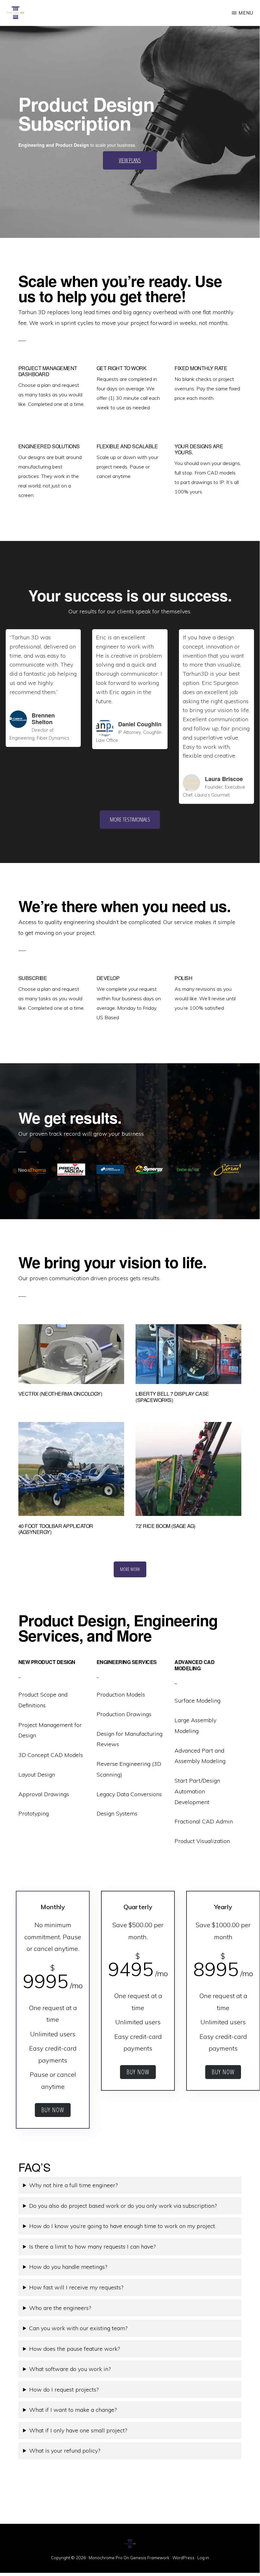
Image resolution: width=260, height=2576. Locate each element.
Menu (246, 13)
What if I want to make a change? (73, 2410)
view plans (130, 160)
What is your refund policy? (65, 2451)
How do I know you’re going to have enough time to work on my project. (123, 2226)
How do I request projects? (64, 2390)
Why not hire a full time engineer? (73, 2185)
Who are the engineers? (60, 2308)
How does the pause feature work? (74, 2349)
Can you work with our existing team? (78, 2328)
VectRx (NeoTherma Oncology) (60, 1394)
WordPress (183, 2558)
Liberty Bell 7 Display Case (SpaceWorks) (172, 1397)
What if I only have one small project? (78, 2430)
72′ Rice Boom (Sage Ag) (165, 1526)
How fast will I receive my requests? (76, 2287)
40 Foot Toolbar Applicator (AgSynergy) (56, 1529)
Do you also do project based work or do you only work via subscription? (123, 2206)
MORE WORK (130, 1569)
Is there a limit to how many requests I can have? (92, 2247)
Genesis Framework (150, 2558)
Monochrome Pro (106, 2558)
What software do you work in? (70, 2369)
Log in (203, 2558)
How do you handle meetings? (68, 2267)
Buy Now (53, 2110)
